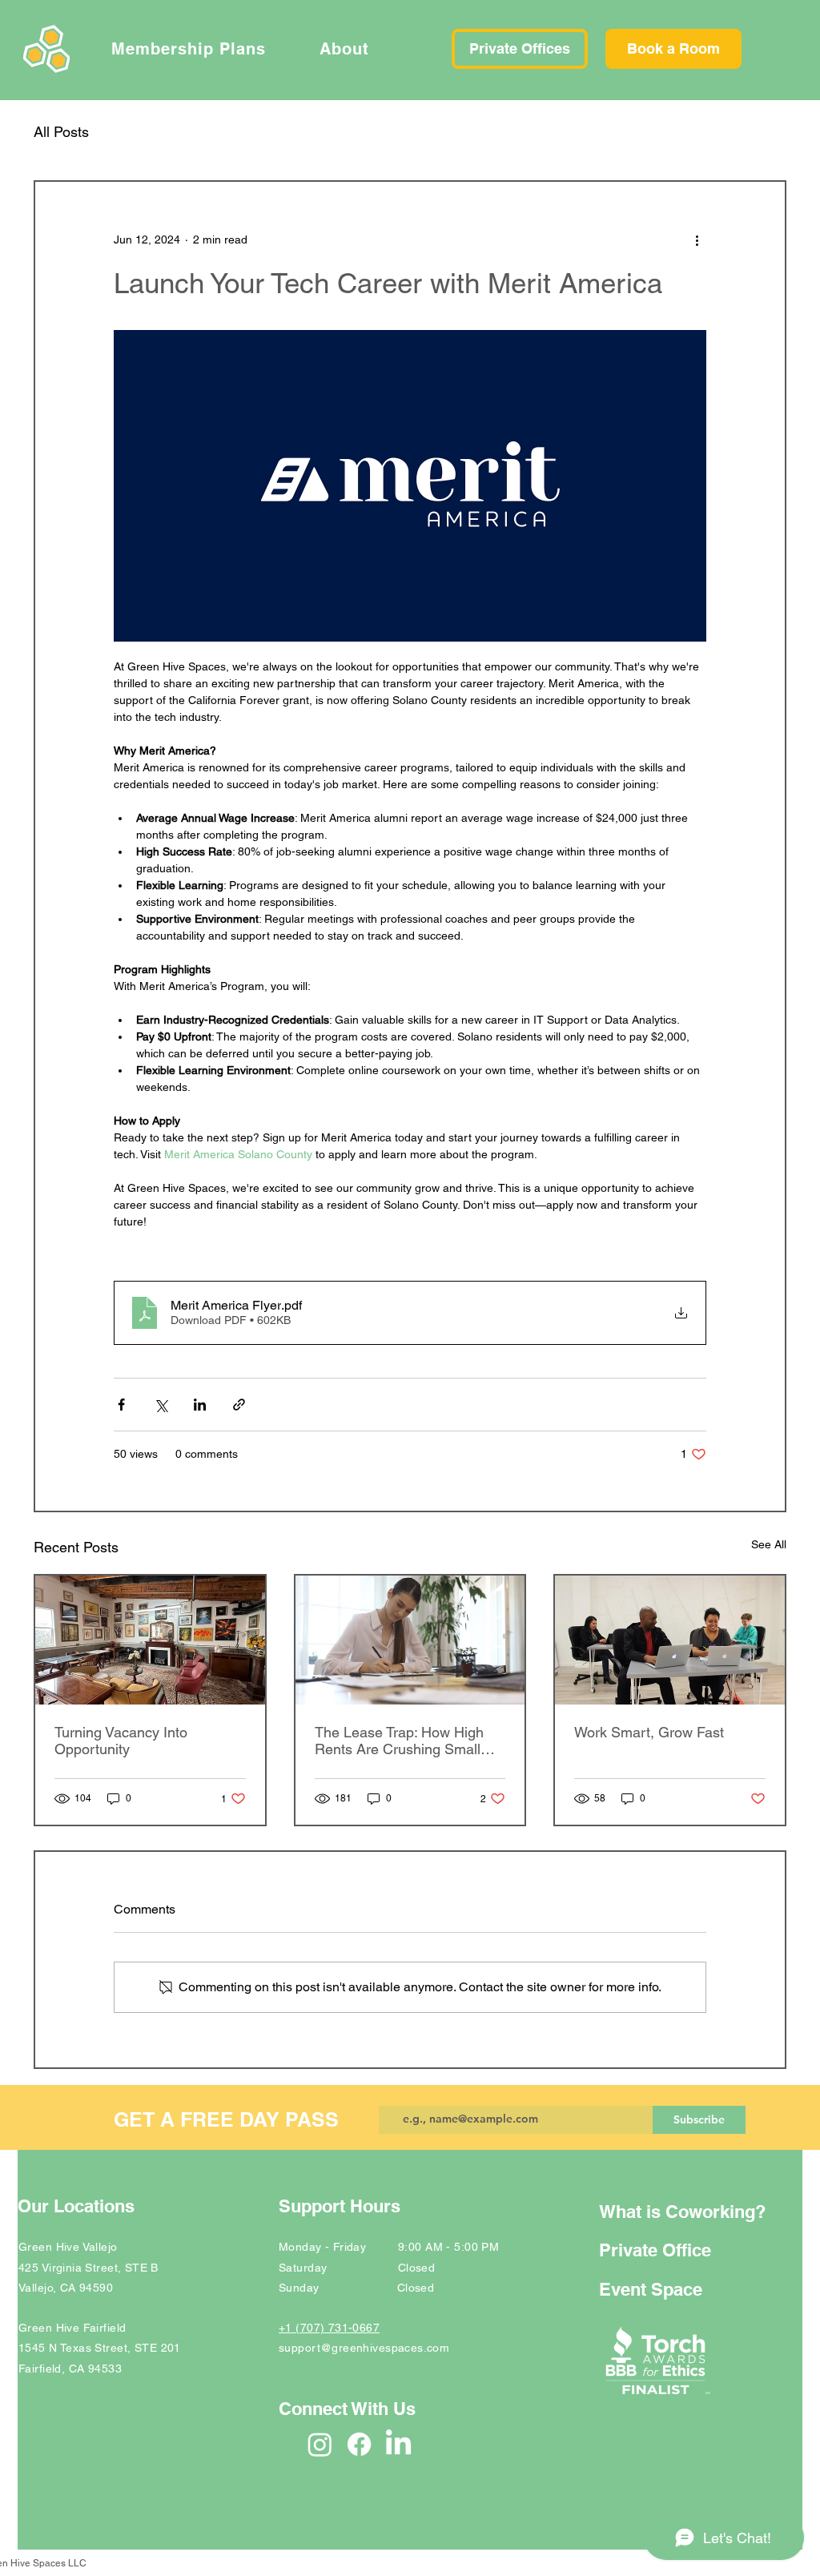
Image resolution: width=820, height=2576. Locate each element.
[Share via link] (239, 1405)
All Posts (61, 132)
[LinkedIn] (398, 2444)
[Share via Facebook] (121, 1405)
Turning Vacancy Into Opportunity (121, 1741)
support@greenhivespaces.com (364, 2348)
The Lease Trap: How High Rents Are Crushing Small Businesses (399, 1741)
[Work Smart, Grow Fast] (670, 1640)
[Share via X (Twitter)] (161, 1405)
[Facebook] (359, 2444)
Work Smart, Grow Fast (649, 1732)
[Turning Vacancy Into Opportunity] (150, 1640)
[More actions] (697, 239)
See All (769, 1544)
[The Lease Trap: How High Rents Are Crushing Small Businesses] (410, 1640)
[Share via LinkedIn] (200, 1405)
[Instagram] (320, 2444)
